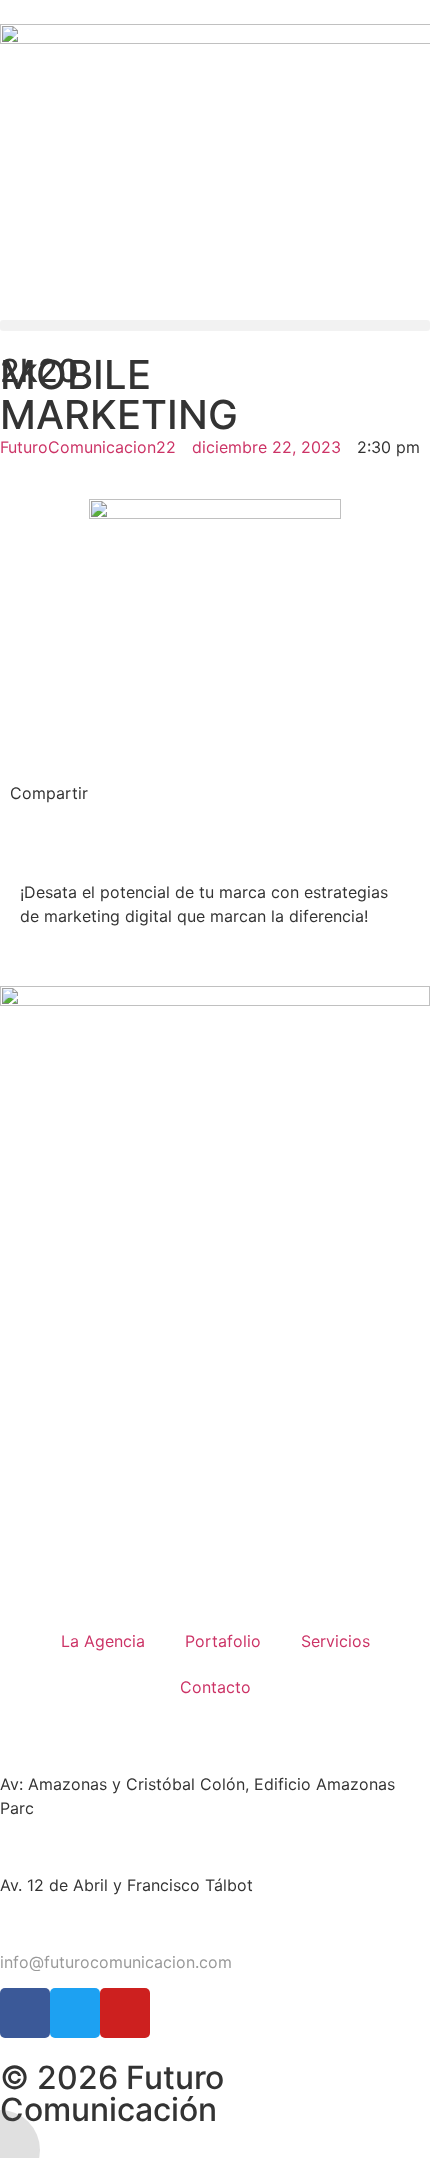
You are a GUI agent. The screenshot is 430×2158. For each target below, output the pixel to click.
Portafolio (223, 1641)
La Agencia (103, 1641)
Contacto (215, 1687)
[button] (215, 325)
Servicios (335, 1641)
